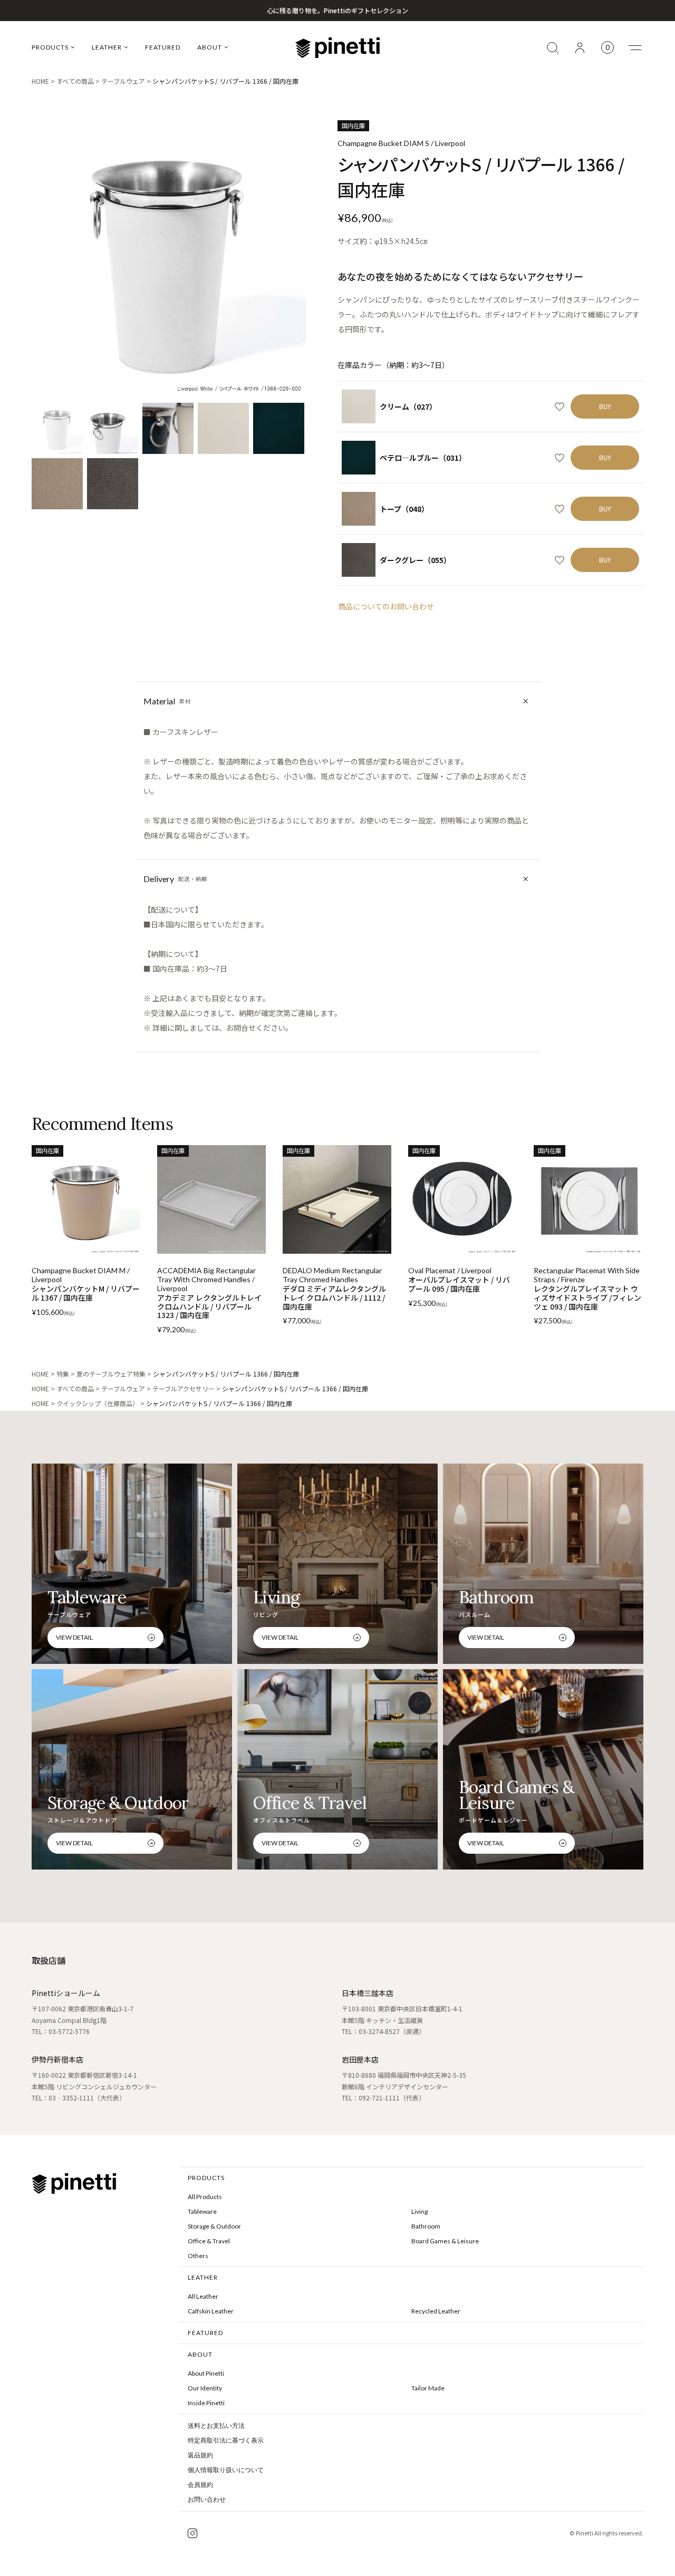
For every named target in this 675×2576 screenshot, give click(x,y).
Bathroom (426, 2226)
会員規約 (200, 2485)
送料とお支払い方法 (216, 2426)
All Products (205, 2197)
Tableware (202, 2211)
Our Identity (205, 2388)
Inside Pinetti (206, 2403)
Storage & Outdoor (214, 2226)
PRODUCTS (50, 47)
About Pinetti (206, 2373)
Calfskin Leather (211, 2311)
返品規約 (200, 2455)
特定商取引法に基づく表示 (226, 2441)
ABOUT (210, 47)
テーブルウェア (123, 81)
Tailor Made (428, 2388)
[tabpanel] (169, 257)
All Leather (203, 2296)
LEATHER (107, 47)
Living (420, 2211)
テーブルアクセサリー (184, 1388)
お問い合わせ (207, 2500)
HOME (40, 81)
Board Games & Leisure (445, 2241)
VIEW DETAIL (74, 1637)
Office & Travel (209, 2241)
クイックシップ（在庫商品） (98, 1403)
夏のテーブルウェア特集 (111, 1374)
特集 (63, 1374)
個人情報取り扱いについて (226, 2470)
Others (198, 2256)
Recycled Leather (436, 2311)
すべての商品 (75, 81)
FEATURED (163, 47)
